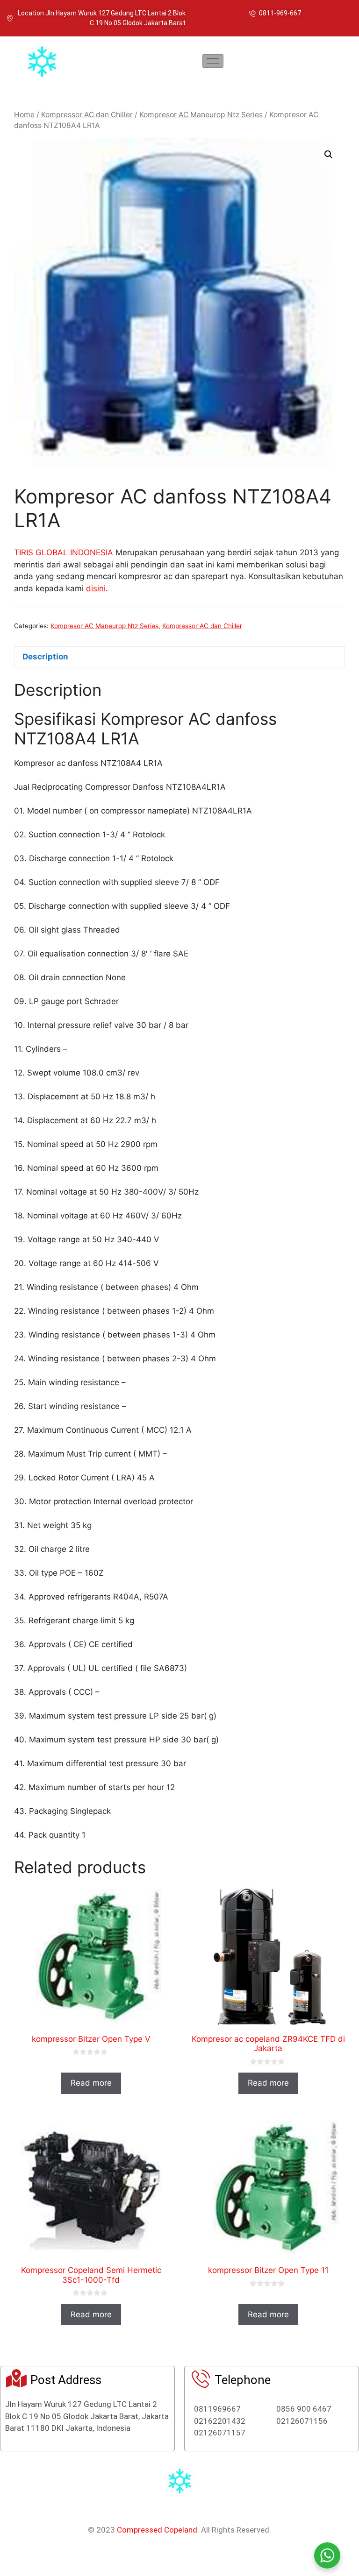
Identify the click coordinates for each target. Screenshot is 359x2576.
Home (24, 115)
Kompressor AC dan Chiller (87, 115)
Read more (91, 2083)
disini (96, 588)
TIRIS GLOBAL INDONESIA (64, 552)
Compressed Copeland (157, 2530)
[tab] (179, 657)
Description (45, 657)
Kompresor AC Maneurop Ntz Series (201, 115)
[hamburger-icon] (213, 61)
